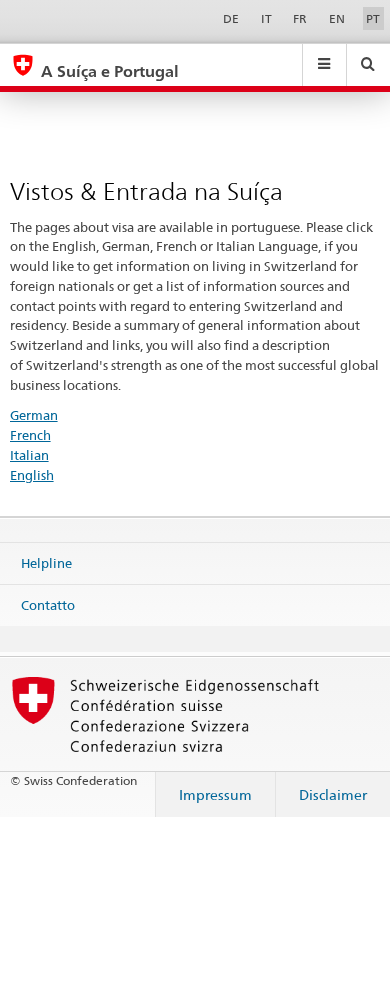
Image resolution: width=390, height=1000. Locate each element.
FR (300, 18)
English (32, 475)
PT (373, 18)
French (30, 435)
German (34, 415)
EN (337, 18)
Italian (29, 455)
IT (266, 18)
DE (231, 18)
